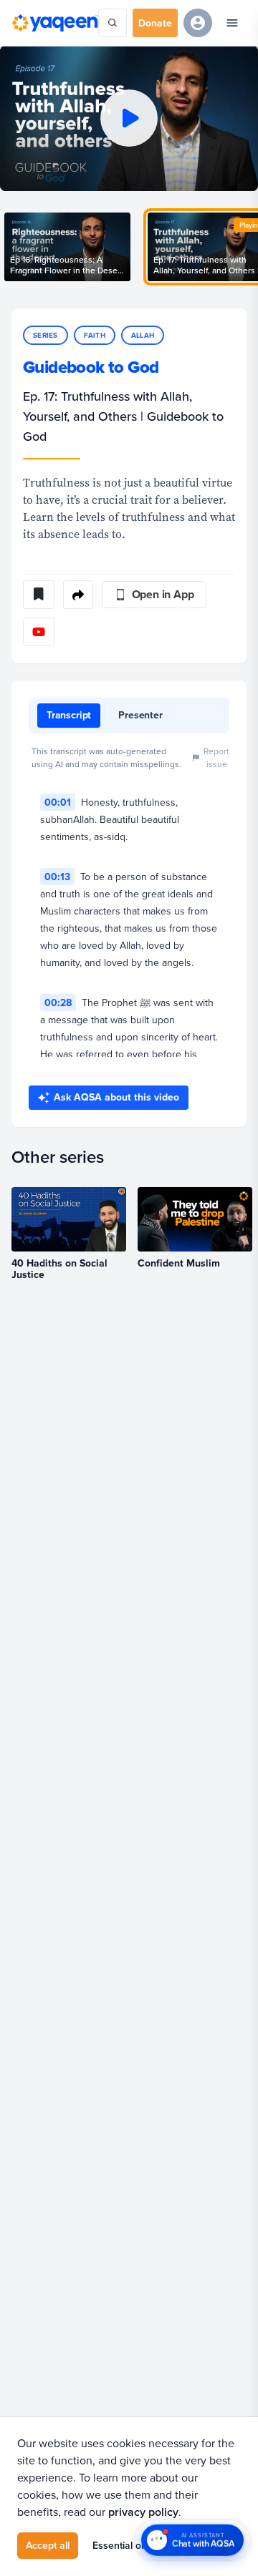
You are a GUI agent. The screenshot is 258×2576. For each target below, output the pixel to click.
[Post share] (78, 595)
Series (46, 335)
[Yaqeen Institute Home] (55, 23)
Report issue (216, 757)
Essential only (123, 2545)
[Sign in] (198, 23)
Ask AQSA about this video (116, 1097)
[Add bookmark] (39, 595)
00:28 (58, 1002)
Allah (143, 335)
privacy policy (143, 2512)
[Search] (113, 23)
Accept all (48, 2545)
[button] (129, 118)
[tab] (69, 716)
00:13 (57, 877)
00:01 (58, 802)
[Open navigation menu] (232, 23)
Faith (95, 335)
